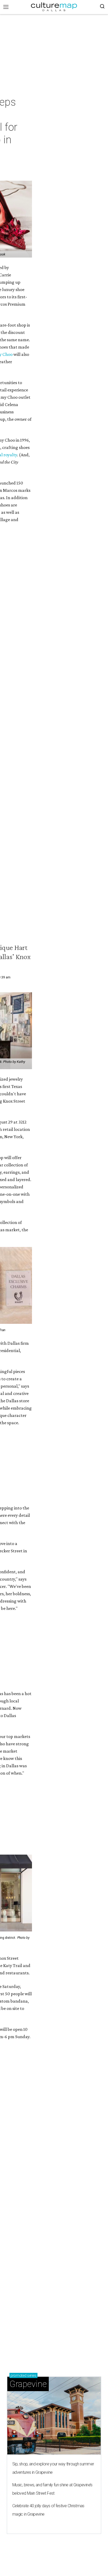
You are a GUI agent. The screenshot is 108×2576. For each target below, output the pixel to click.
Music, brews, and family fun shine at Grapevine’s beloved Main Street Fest (52, 2489)
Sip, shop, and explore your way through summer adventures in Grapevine (53, 2468)
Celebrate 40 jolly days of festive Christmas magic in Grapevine (48, 2510)
